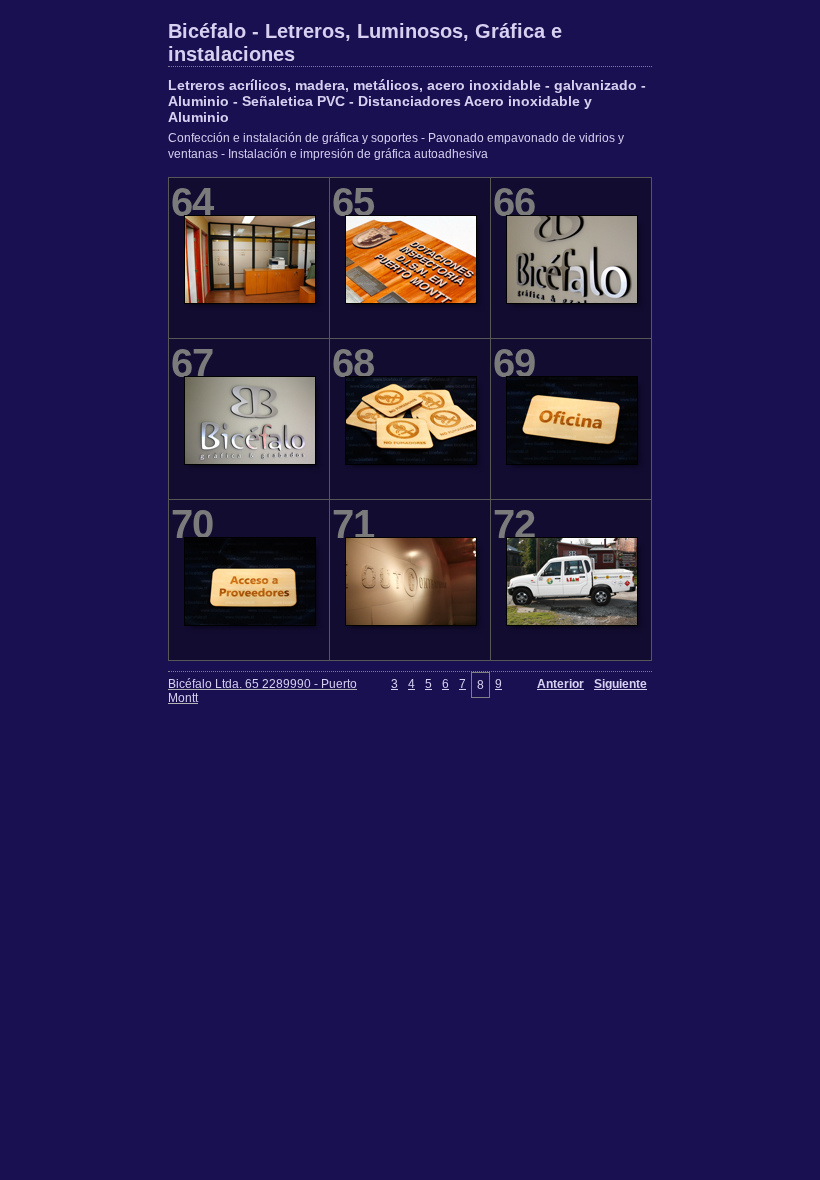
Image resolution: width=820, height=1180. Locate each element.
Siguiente (620, 684)
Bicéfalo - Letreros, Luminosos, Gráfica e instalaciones (365, 42)
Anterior (560, 684)
